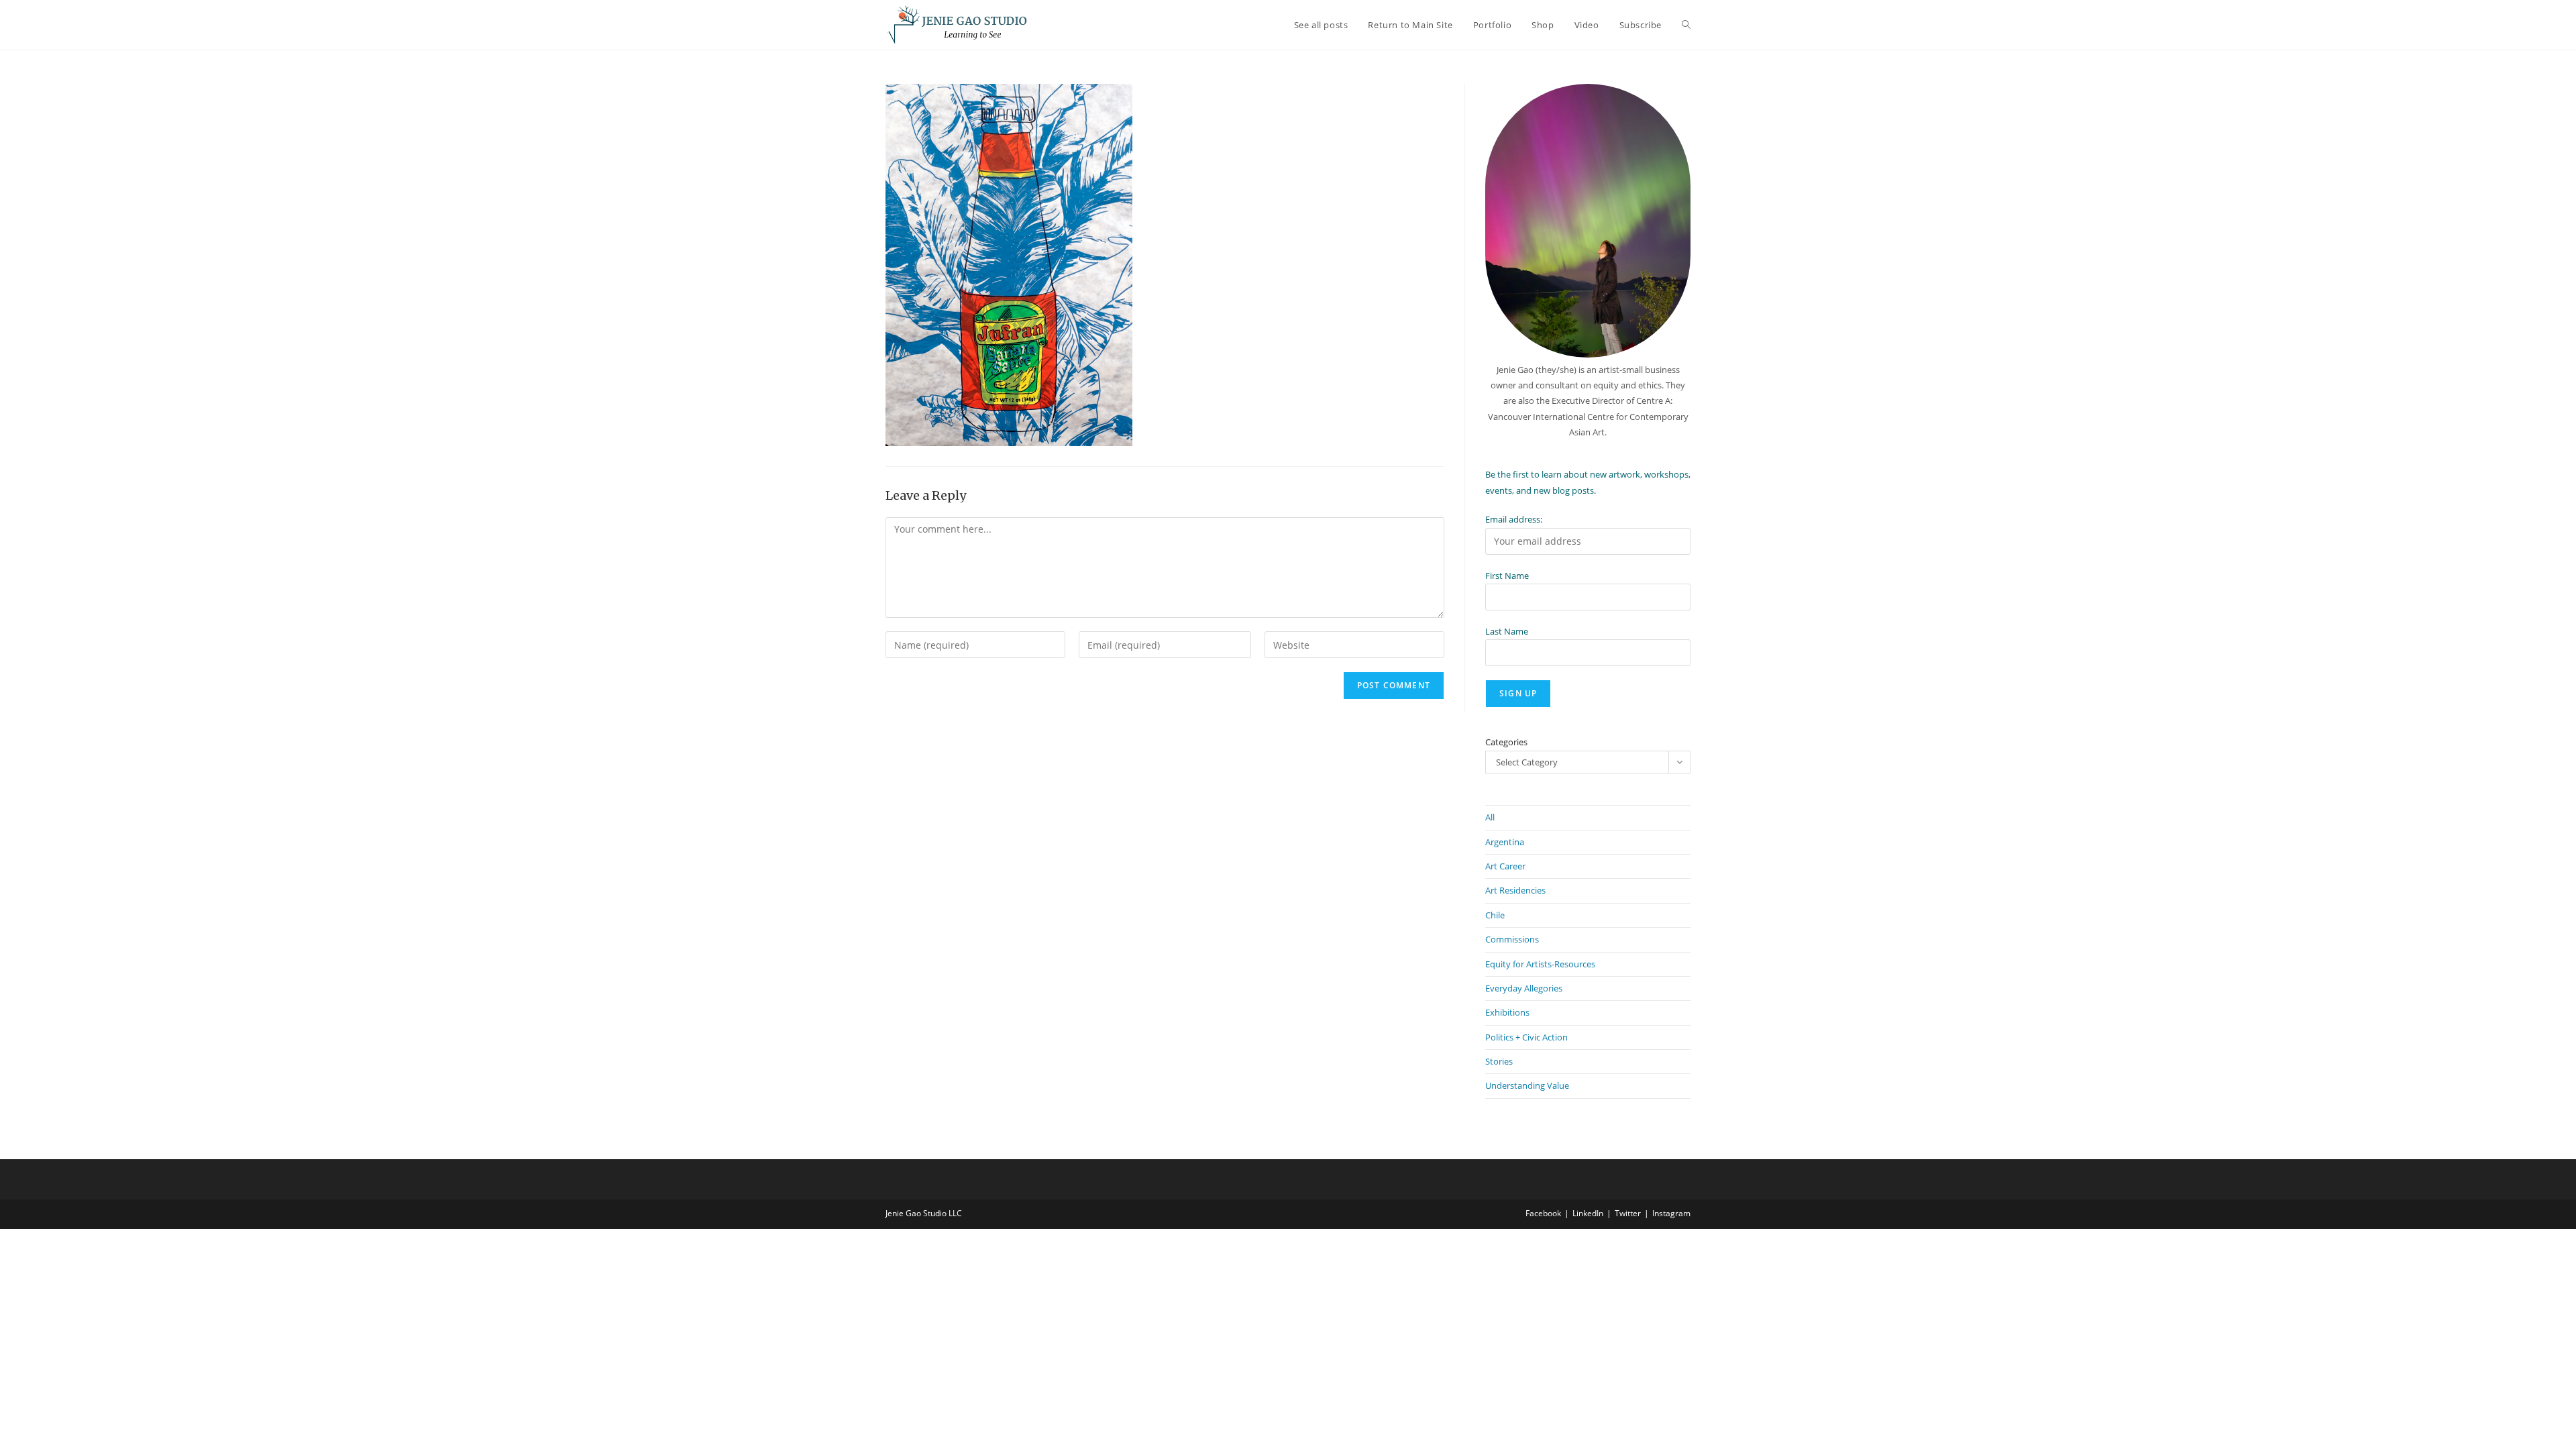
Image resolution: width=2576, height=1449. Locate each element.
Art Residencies (1515, 890)
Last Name (1507, 631)
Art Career (1505, 866)
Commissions (1512, 939)
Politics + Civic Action (1526, 1037)
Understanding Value (1527, 1085)
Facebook (1543, 1213)
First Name (1507, 576)
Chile (1495, 915)
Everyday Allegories (1524, 988)
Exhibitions (1507, 1012)
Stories (1499, 1061)
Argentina (1505, 842)
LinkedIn (1588, 1213)
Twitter (1628, 1213)
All (1490, 817)
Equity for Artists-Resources (1540, 964)
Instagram (1671, 1213)
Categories (1506, 742)
